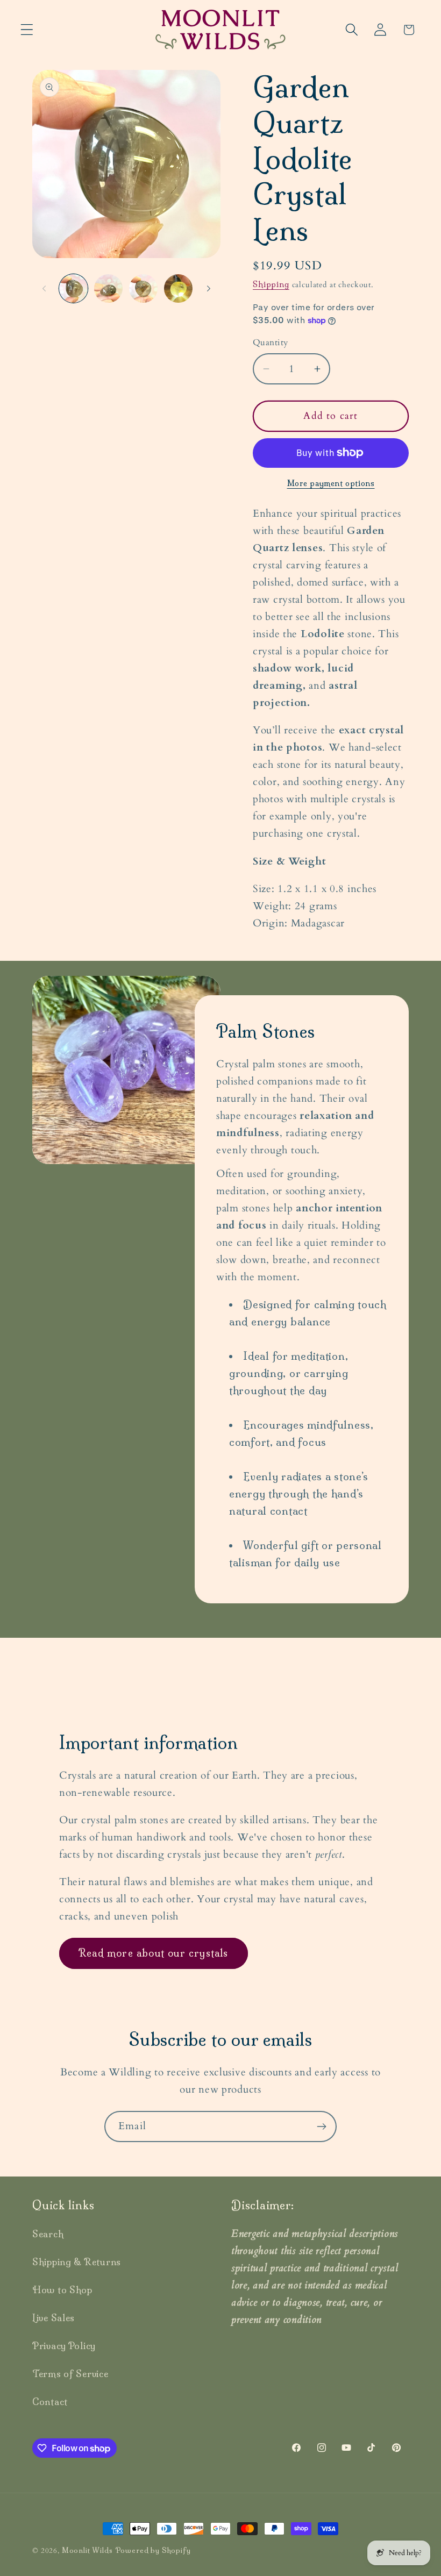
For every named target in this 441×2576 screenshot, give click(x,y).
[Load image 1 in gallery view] (73, 288)
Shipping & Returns (77, 2262)
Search (48, 2234)
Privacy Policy (64, 2346)
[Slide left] (44, 288)
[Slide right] (209, 288)
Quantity (271, 343)
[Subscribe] (321, 2127)
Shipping (271, 284)
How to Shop (62, 2290)
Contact (50, 2402)
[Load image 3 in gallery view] (143, 288)
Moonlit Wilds (87, 2550)
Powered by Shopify (153, 2550)
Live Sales (54, 2318)
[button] (27, 30)
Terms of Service (70, 2374)
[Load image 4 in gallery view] (178, 288)
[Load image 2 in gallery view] (108, 288)
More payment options (331, 483)
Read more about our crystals (154, 1953)
